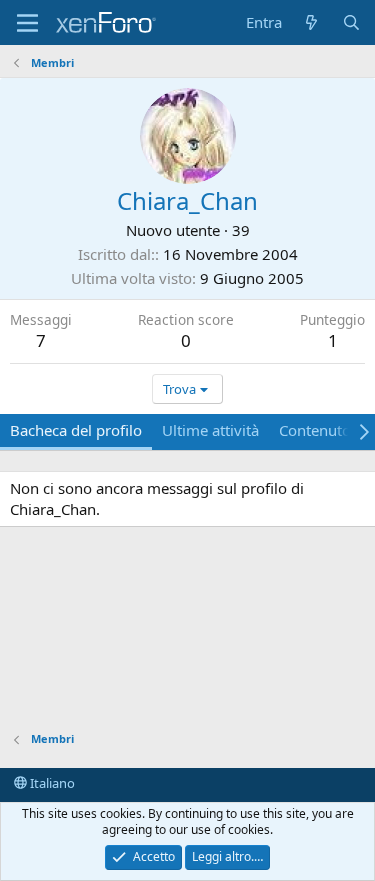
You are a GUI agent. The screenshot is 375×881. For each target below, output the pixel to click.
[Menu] (27, 23)
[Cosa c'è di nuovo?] (311, 22)
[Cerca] (351, 22)
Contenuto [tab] (315, 430)
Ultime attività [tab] (210, 430)
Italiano (51, 783)
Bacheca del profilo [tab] (76, 430)
